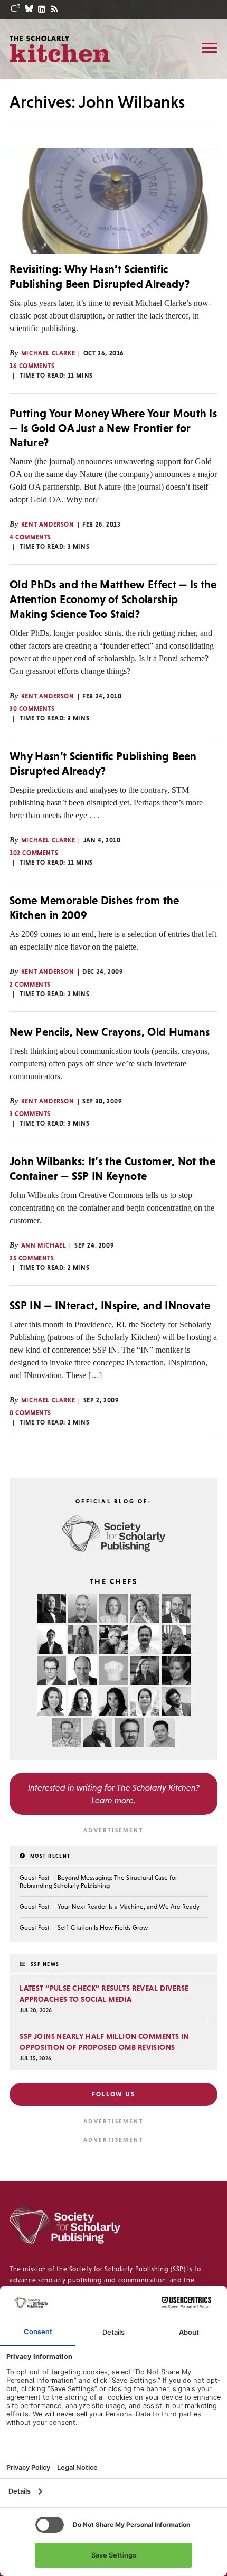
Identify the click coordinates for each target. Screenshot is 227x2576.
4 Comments (30, 537)
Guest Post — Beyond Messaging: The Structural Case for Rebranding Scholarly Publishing (98, 1882)
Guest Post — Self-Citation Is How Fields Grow (84, 1928)
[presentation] (113, 201)
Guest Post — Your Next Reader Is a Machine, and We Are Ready (110, 1907)
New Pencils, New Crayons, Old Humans (110, 1032)
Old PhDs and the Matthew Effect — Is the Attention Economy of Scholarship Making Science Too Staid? (113, 599)
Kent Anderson (48, 524)
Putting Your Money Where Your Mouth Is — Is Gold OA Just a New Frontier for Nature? (113, 428)
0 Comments (30, 1413)
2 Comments (30, 985)
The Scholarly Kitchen (60, 49)
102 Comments (34, 853)
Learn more (112, 1800)
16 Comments (32, 366)
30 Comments (32, 709)
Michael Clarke (48, 353)
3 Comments (30, 1114)
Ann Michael (44, 1245)
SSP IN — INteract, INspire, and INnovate (110, 1305)
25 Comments (32, 1258)
